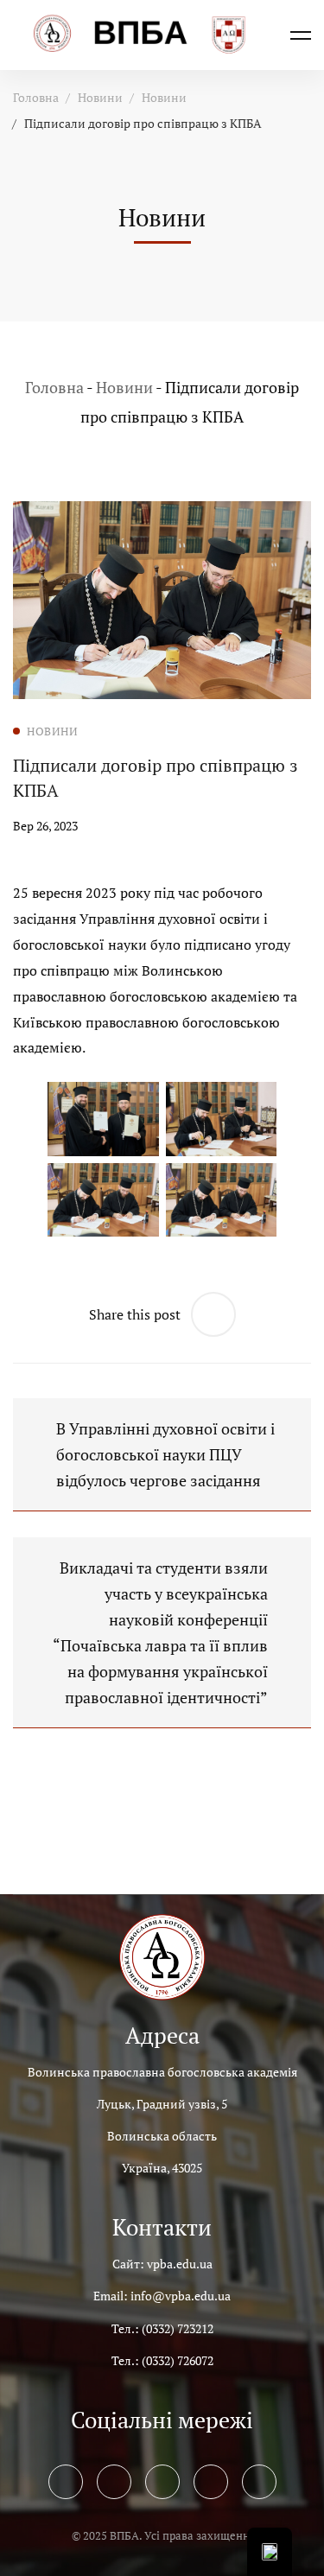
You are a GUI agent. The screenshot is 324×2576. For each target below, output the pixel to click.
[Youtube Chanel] (211, 2482)
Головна (36, 97)
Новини (100, 97)
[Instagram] (162, 2482)
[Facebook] (66, 2482)
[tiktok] (259, 2482)
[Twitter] (114, 2482)
